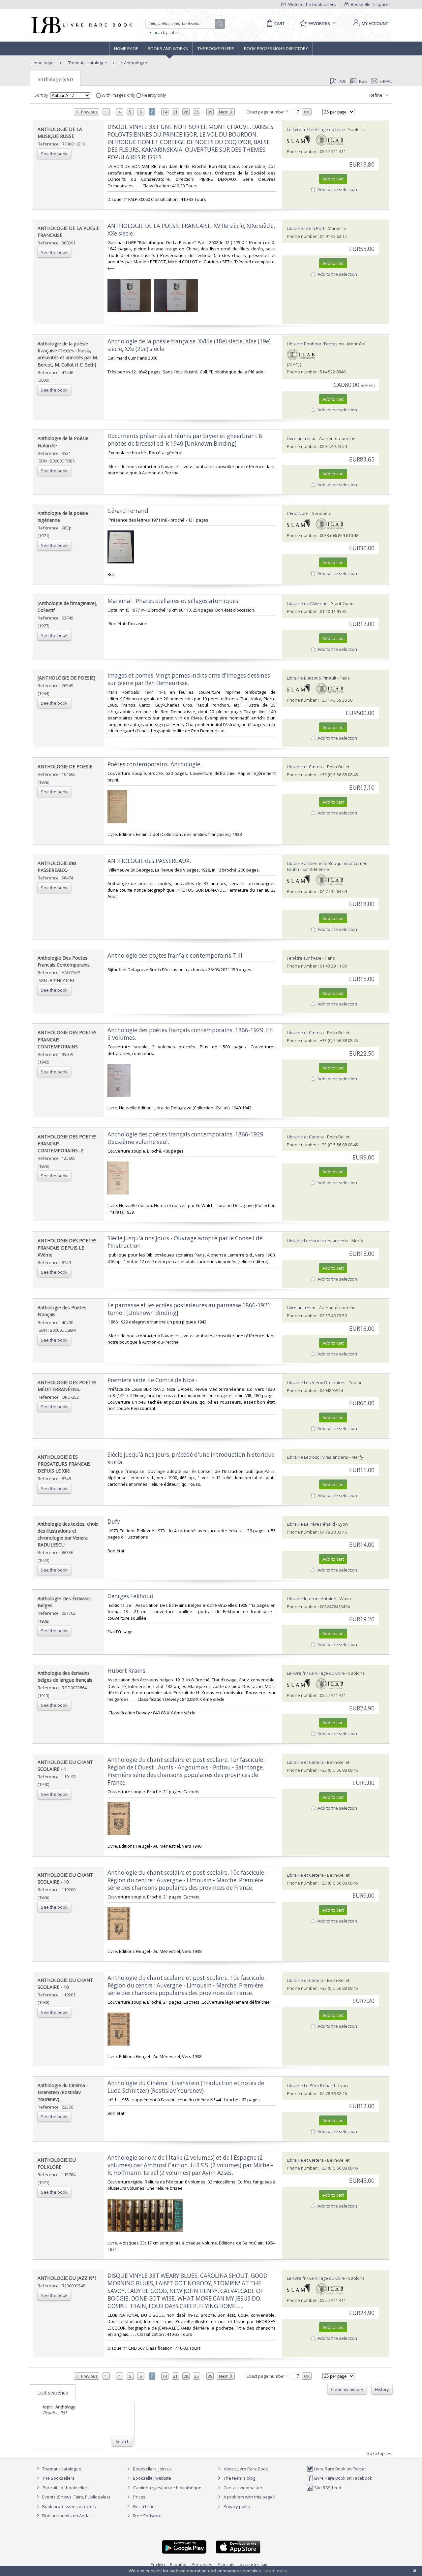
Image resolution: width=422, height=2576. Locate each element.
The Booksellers (216, 48)
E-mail (386, 81)
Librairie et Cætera (305, 767)
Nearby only (153, 95)
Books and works (168, 48)
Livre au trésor (301, 438)
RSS (363, 81)
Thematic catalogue (87, 63)
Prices (139, 2497)
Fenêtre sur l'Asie (304, 958)
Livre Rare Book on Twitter (340, 2469)
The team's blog (239, 2478)
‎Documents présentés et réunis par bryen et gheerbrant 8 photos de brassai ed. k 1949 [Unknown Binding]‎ (185, 440)
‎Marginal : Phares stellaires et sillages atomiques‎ (173, 601)
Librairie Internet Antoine (312, 1599)
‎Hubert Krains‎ (126, 1671)
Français (226, 2564)
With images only (119, 95)
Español (178, 2564)
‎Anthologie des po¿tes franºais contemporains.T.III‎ (175, 955)
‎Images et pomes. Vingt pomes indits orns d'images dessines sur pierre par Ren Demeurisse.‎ (189, 679)
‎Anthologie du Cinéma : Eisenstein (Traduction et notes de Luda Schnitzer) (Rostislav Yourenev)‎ (186, 2087)
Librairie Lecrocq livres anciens (318, 1241)
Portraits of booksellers (66, 2488)
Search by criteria (166, 32)
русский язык (254, 2564)
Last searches (53, 2393)
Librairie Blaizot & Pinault (312, 678)
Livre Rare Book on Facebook (343, 2478)
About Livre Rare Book (246, 2469)
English (158, 2564)
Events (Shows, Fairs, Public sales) (75, 2497)
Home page (126, 48)
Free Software (147, 2516)
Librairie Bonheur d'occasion (315, 344)
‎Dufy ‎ (114, 1522)
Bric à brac (144, 2506)
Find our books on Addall (66, 2516)
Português (202, 2564)
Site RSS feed (327, 2488)
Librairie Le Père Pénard (311, 1524)
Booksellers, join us (152, 2469)
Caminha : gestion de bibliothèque (167, 2488)
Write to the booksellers (312, 4)
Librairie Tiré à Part (306, 228)
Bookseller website (151, 2478)
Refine (376, 95)
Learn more (276, 2571)
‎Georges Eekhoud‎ (131, 1596)
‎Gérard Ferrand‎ (128, 511)
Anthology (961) (55, 79)
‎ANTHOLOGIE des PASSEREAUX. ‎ (150, 861)
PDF (342, 81)
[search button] (221, 24)
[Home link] (81, 25)
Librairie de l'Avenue (307, 603)
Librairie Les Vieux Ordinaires (316, 1383)
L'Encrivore (298, 513)
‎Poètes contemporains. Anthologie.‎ (154, 764)
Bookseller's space (369, 4)
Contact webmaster (242, 2488)
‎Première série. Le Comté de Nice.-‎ (152, 1380)
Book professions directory (276, 48)
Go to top (376, 2453)
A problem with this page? (249, 2497)
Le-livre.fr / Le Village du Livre (316, 129)
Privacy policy (237, 2506)
